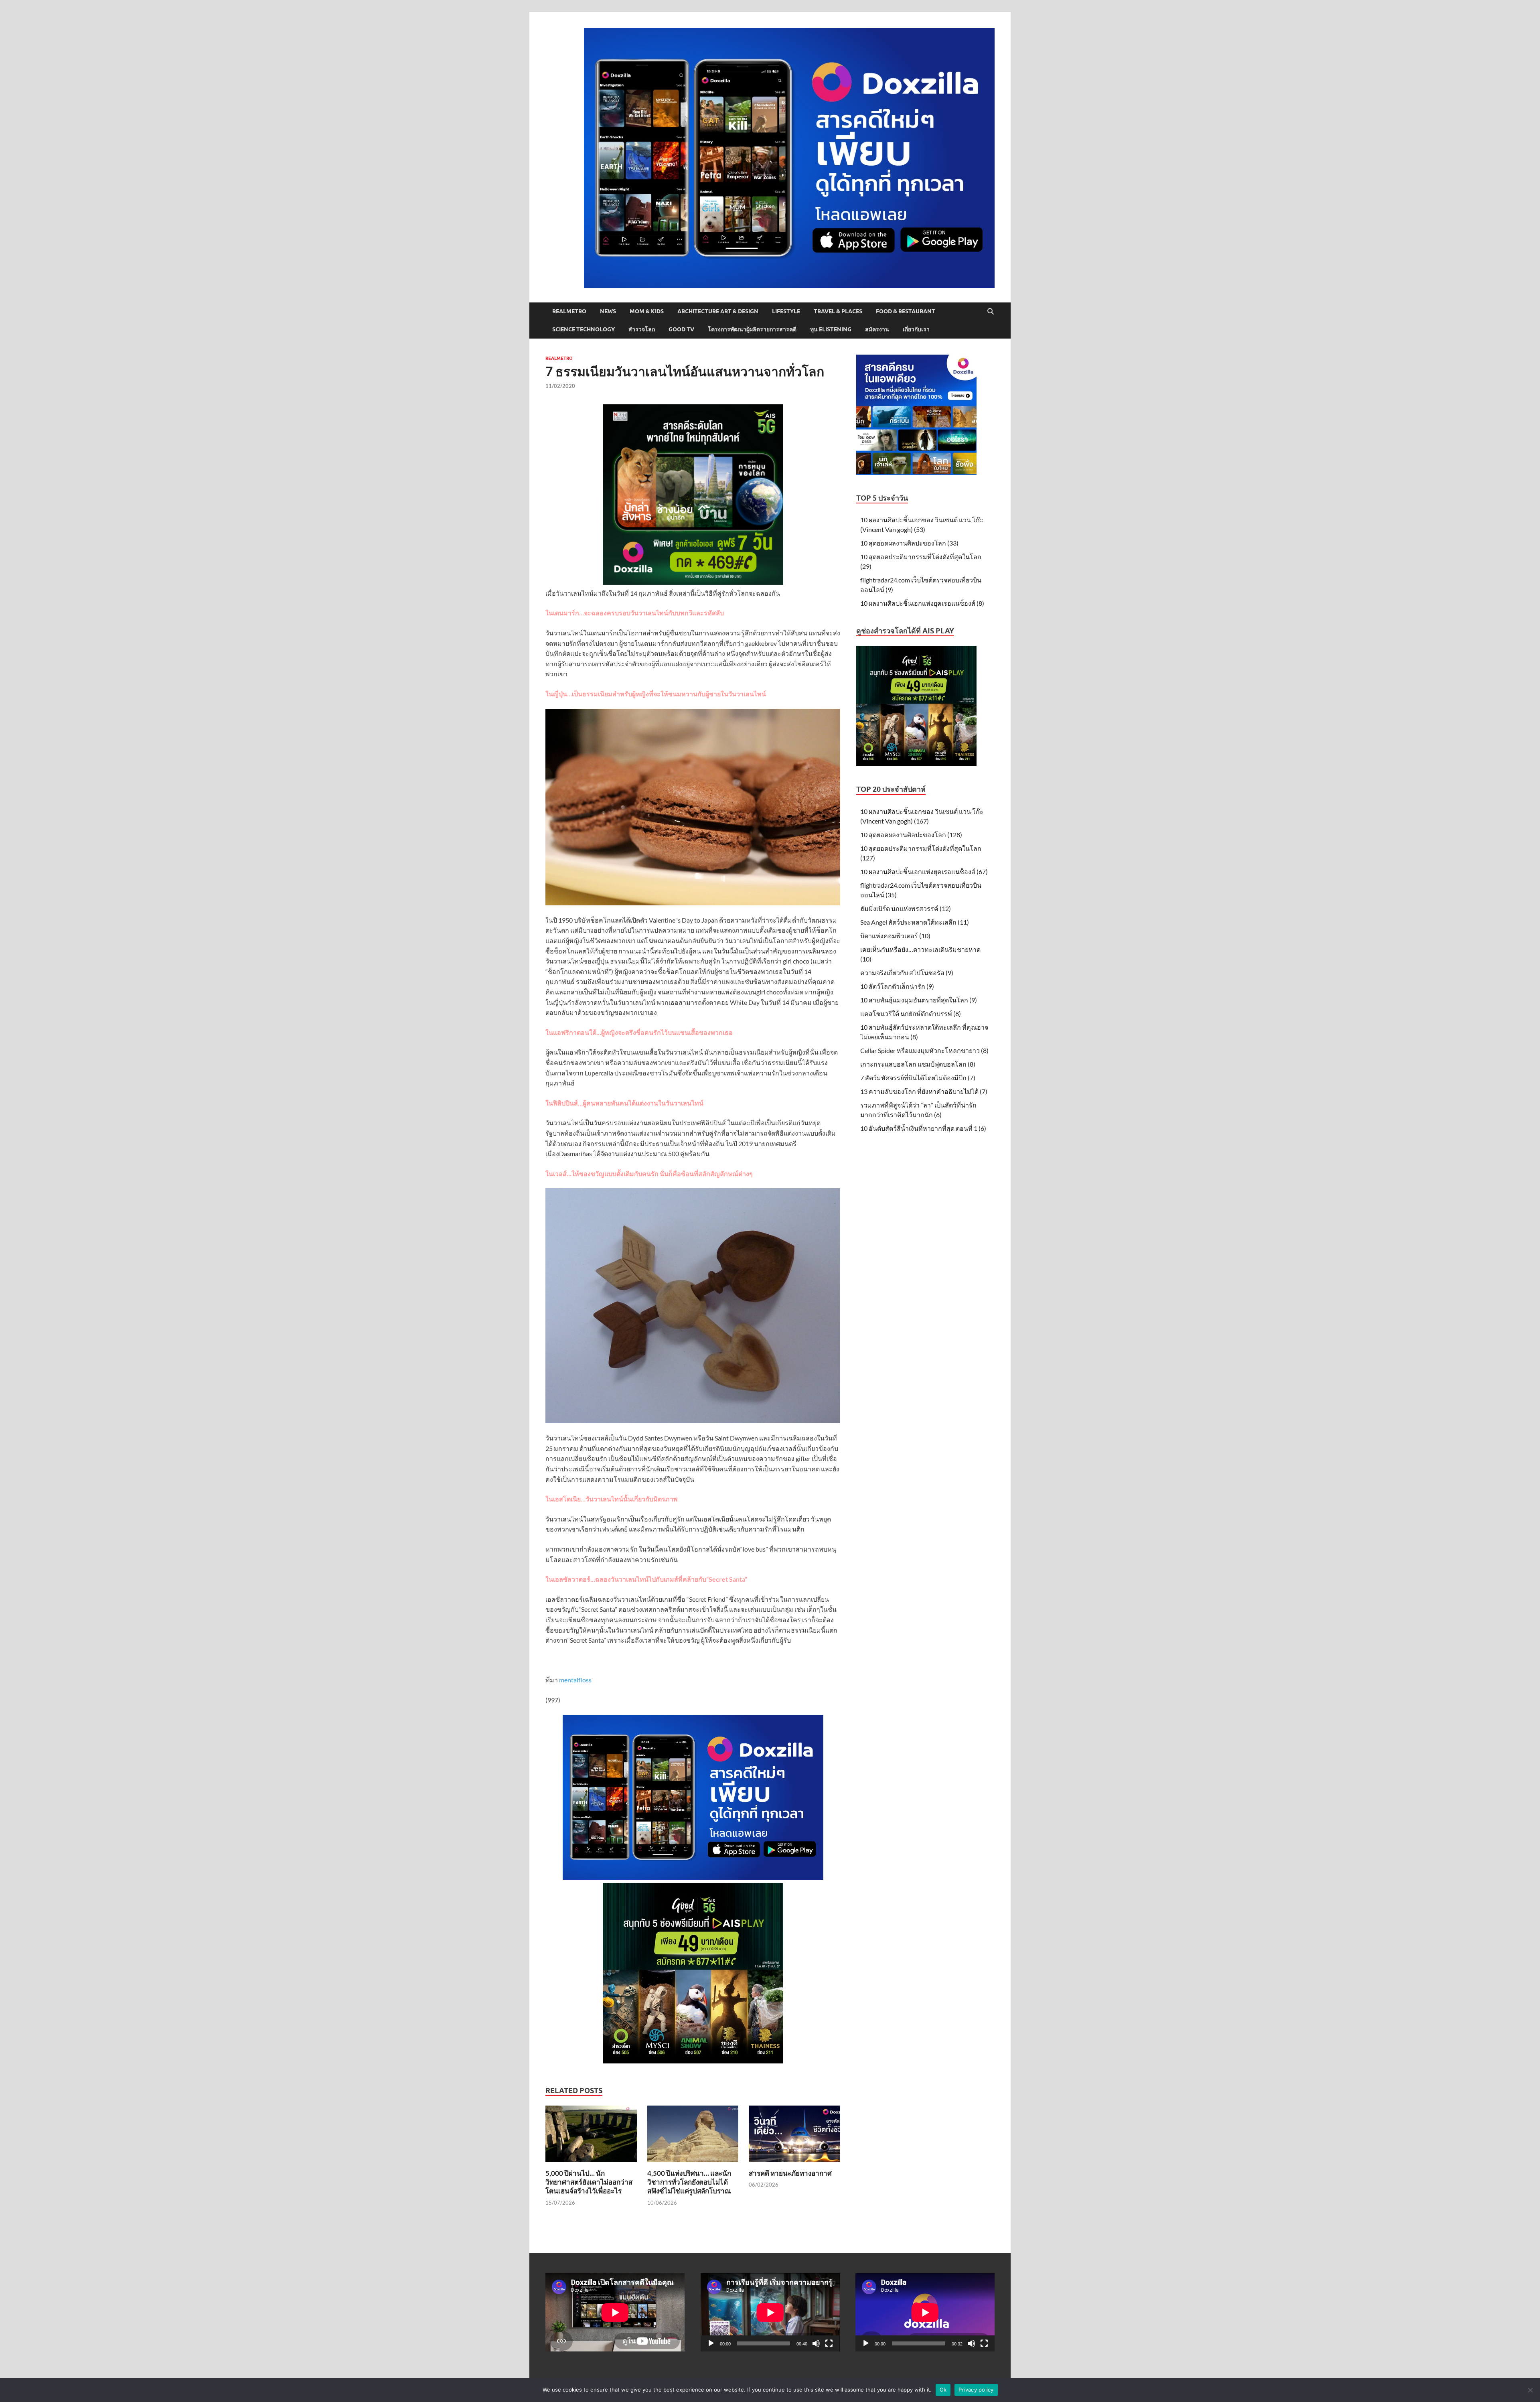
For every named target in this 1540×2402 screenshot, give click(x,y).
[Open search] (991, 312)
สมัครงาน (877, 329)
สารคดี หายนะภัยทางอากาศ (790, 2173)
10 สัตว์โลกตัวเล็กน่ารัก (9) (897, 986)
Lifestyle (786, 311)
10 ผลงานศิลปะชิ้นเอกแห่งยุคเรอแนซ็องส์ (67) (924, 871)
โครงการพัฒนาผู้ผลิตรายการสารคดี (752, 329)
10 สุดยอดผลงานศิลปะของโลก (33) (909, 543)
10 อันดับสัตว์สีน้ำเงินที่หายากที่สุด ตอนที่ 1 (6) (923, 1128)
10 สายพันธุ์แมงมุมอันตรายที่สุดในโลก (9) (919, 1000)
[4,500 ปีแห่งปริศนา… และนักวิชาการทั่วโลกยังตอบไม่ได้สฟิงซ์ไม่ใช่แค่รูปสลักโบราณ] (693, 2136)
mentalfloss (575, 1680)
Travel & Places (838, 311)
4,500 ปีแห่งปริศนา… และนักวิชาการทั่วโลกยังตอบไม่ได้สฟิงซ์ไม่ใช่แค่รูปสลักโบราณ (689, 2182)
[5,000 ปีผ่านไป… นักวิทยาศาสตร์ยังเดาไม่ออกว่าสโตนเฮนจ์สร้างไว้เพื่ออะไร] (591, 2136)
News (608, 311)
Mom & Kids (647, 311)
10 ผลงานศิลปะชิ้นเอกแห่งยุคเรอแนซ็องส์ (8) (922, 603)
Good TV (681, 329)
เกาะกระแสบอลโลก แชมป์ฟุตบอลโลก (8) (918, 1064)
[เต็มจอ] (829, 2343)
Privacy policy (976, 2390)
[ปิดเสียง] (816, 2343)
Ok (943, 2390)
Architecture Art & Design (718, 311)
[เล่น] (711, 2343)
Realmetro (569, 311)
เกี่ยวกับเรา (916, 329)
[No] (1530, 2390)
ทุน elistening (831, 329)
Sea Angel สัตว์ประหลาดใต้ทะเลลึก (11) (915, 922)
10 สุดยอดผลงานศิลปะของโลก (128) (911, 835)
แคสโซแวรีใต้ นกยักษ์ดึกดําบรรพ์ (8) (911, 1013)
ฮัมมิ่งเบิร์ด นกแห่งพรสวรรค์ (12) (906, 908)
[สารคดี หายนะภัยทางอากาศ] (794, 2136)
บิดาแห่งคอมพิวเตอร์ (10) (895, 936)
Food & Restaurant (906, 311)
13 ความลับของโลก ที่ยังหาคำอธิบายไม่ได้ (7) (924, 1091)
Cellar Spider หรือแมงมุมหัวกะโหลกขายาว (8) (924, 1050)
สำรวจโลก (642, 329)
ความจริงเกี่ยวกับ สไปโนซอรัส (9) (907, 973)
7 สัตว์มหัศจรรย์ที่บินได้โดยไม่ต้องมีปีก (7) (918, 1078)
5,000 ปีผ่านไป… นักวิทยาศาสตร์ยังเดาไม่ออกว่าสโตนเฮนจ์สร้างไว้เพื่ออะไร (589, 2182)
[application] (770, 2312)
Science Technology (584, 329)
